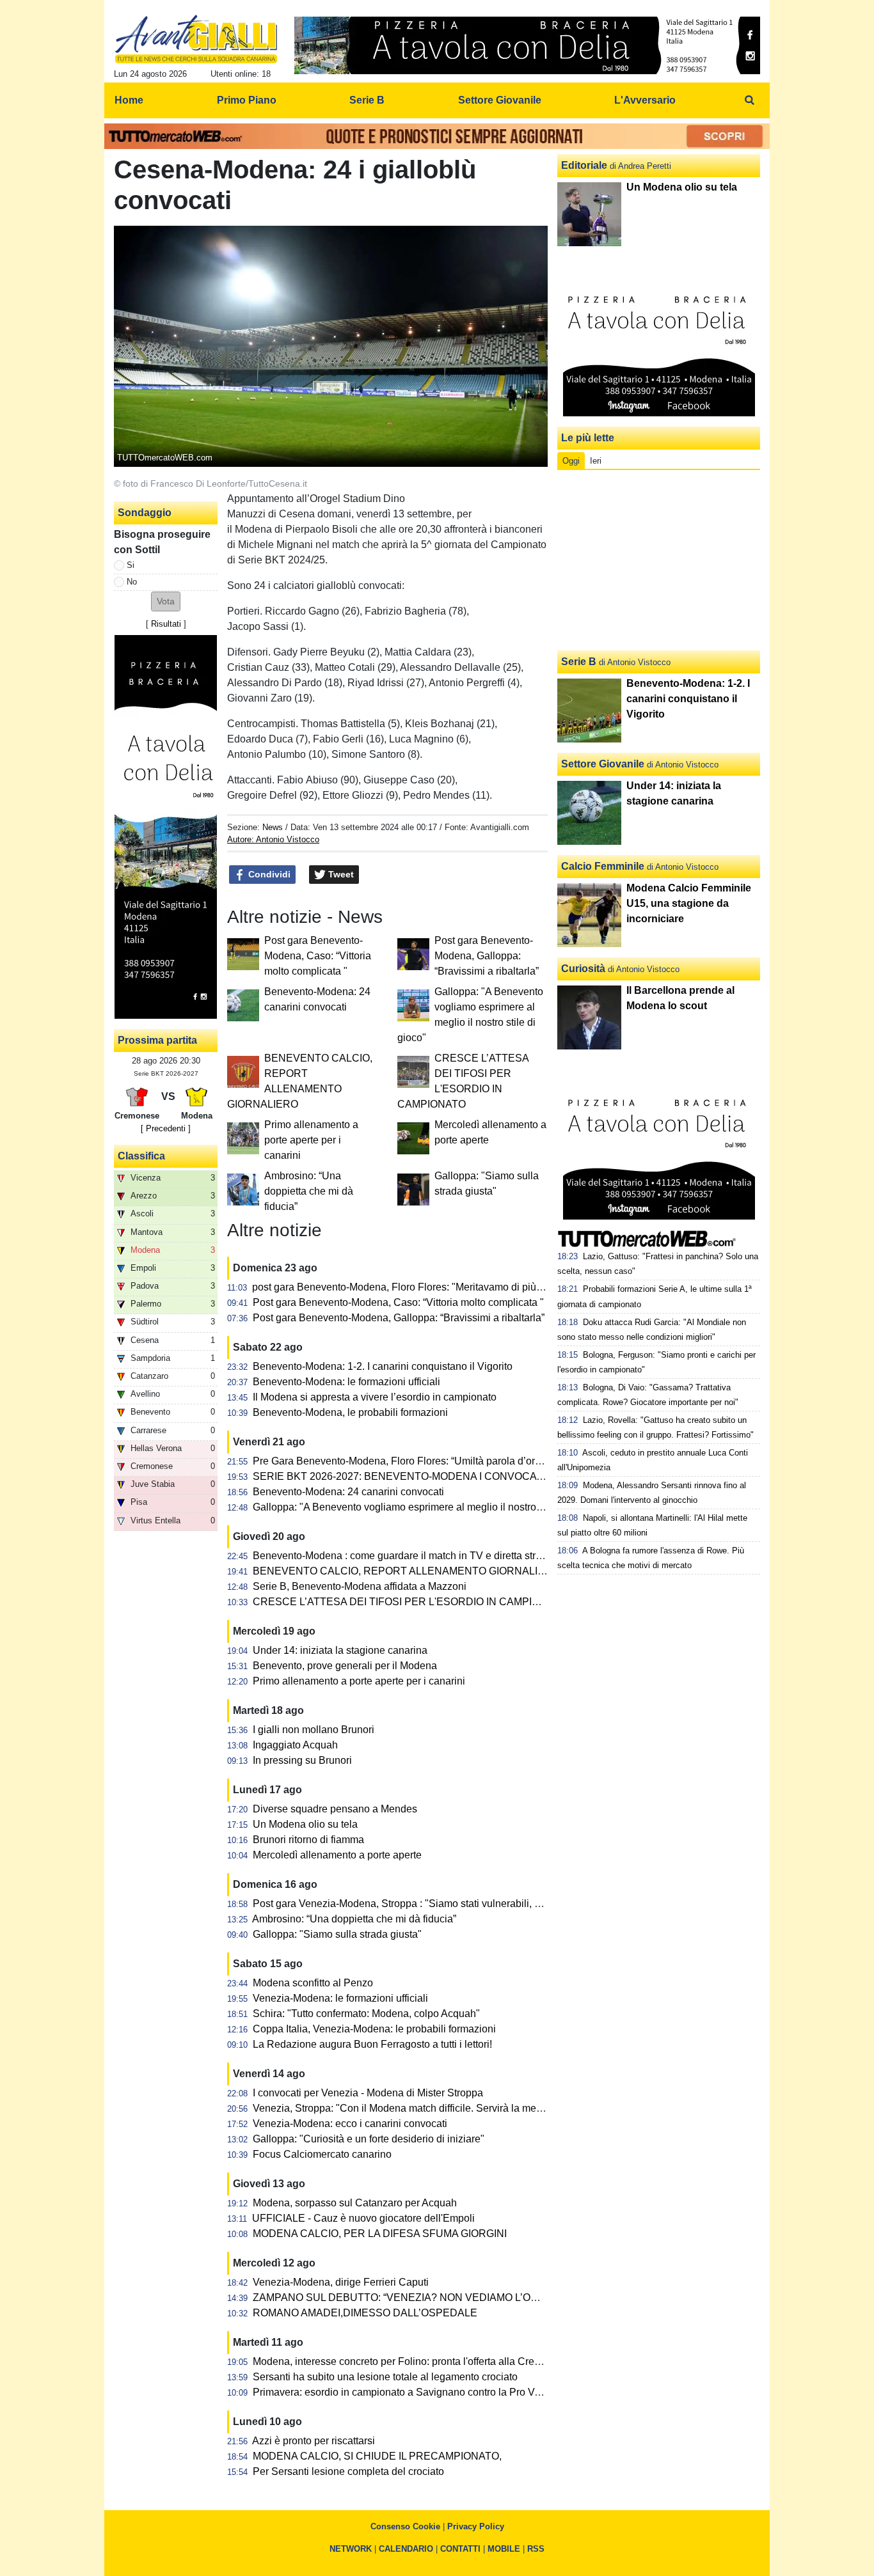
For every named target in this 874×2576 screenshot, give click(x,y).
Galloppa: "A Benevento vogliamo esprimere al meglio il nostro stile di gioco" (426, 1507)
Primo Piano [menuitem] (247, 100)
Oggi (571, 461)
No (132, 582)
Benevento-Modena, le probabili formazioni (350, 1412)
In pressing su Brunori (302, 1760)
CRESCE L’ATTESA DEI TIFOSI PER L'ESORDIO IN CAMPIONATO (410, 1602)
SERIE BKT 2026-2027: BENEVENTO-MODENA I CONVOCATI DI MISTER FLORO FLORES (467, 1476)
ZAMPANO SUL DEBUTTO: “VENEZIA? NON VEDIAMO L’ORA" (401, 2297)
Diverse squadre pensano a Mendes (335, 1809)
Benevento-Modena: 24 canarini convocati (348, 1492)
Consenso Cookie (405, 2526)
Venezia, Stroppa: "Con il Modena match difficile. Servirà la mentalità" (410, 2108)
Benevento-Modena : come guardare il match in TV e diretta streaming (411, 1556)
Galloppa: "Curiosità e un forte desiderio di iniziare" (369, 2139)
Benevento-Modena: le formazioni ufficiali (346, 1382)
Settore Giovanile (603, 764)
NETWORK (351, 2549)
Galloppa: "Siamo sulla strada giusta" (337, 1934)
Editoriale (584, 165)
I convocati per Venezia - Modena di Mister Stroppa (368, 2093)
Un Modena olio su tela (305, 1824)
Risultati (166, 624)
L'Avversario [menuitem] (645, 100)
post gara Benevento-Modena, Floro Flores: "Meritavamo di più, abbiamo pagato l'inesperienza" (468, 1287)
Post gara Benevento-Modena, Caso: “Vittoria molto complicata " (318, 956)
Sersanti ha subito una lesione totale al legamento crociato (385, 2377)
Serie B (579, 662)
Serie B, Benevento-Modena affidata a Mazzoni (360, 1586)
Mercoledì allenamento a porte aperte (337, 1855)
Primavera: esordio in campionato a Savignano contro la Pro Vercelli (407, 2392)
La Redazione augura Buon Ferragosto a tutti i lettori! (372, 2044)
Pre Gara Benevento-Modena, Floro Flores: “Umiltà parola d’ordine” (405, 1461)
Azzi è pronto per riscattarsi (314, 2441)
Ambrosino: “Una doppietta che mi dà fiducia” (309, 1191)
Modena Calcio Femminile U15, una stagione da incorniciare (689, 903)
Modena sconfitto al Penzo (313, 1983)
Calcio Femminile (603, 866)
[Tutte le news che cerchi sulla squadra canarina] (196, 39)
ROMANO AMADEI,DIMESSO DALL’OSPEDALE (365, 2313)
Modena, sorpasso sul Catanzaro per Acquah (355, 2203)
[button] (166, 601)
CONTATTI (460, 2549)
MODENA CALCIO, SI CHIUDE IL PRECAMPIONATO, (377, 2456)
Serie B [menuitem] (367, 100)
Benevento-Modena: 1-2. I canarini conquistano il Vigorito (383, 1366)
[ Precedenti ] (166, 1128)
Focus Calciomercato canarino (322, 2154)
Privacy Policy (476, 2526)
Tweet (340, 874)
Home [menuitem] (129, 100)
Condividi (268, 874)
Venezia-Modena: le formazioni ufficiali (340, 1998)
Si (131, 565)
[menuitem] (749, 100)
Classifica (141, 1156)
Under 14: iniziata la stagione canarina (340, 1650)
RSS (536, 2549)
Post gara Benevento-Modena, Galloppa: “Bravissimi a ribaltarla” (487, 956)
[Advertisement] (659, 560)
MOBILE (504, 2549)
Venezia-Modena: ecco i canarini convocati (350, 2124)
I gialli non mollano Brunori (314, 1730)
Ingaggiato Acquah (295, 1745)
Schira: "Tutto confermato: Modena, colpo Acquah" (366, 2014)
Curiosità (583, 969)
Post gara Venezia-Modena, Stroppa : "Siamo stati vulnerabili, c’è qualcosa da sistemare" (455, 1904)
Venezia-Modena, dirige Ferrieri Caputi (341, 2282)
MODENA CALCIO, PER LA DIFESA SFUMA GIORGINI (380, 2234)
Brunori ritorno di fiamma (308, 1840)
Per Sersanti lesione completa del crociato (348, 2471)
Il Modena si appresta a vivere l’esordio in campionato (375, 1397)
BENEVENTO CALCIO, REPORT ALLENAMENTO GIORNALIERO (406, 1571)
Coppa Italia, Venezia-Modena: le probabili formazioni (374, 2029)
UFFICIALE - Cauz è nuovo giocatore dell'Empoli (363, 2218)
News (273, 827)
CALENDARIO (406, 2549)
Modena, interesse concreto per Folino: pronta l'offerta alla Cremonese (412, 2361)
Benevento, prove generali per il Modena (345, 1666)
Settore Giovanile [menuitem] (500, 100)
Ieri (596, 461)
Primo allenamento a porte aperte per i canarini (311, 1140)
